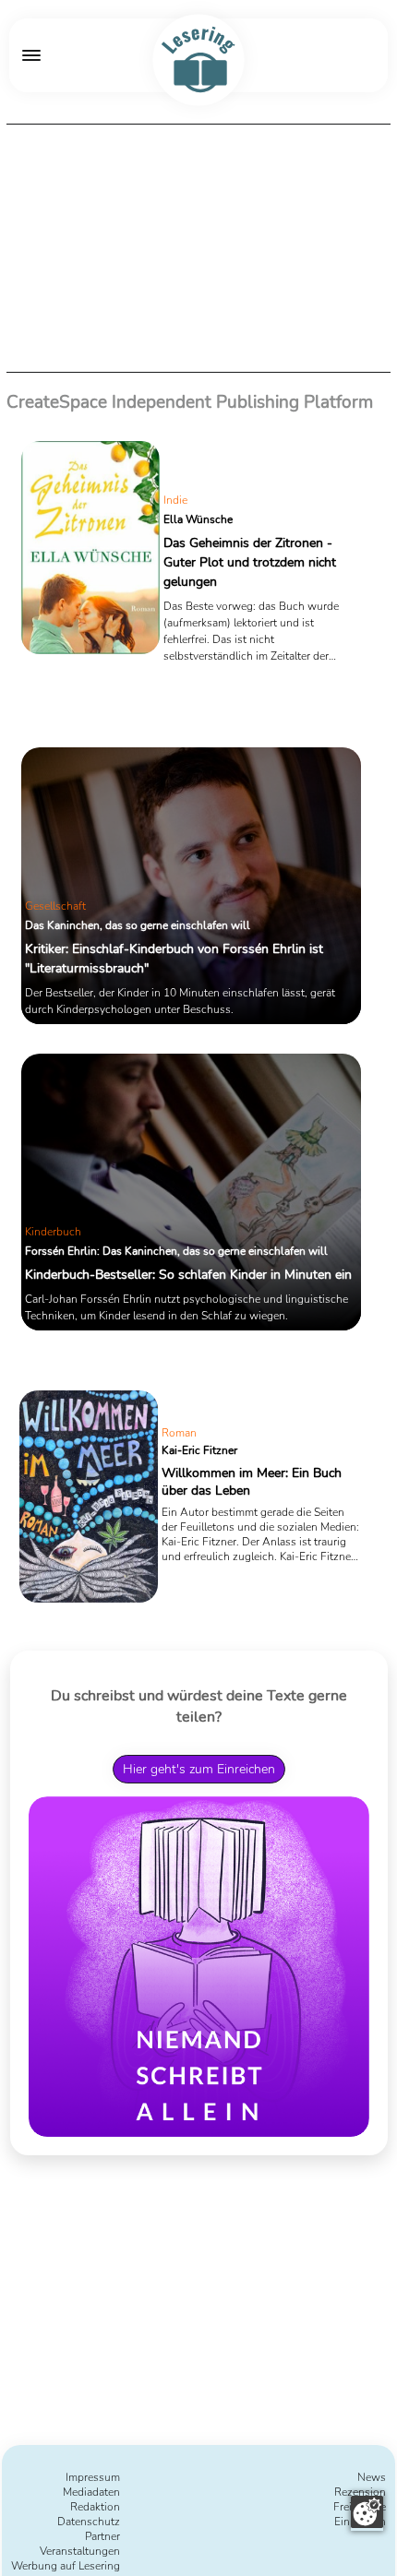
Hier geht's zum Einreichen (199, 1769)
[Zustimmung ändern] (367, 2512)
